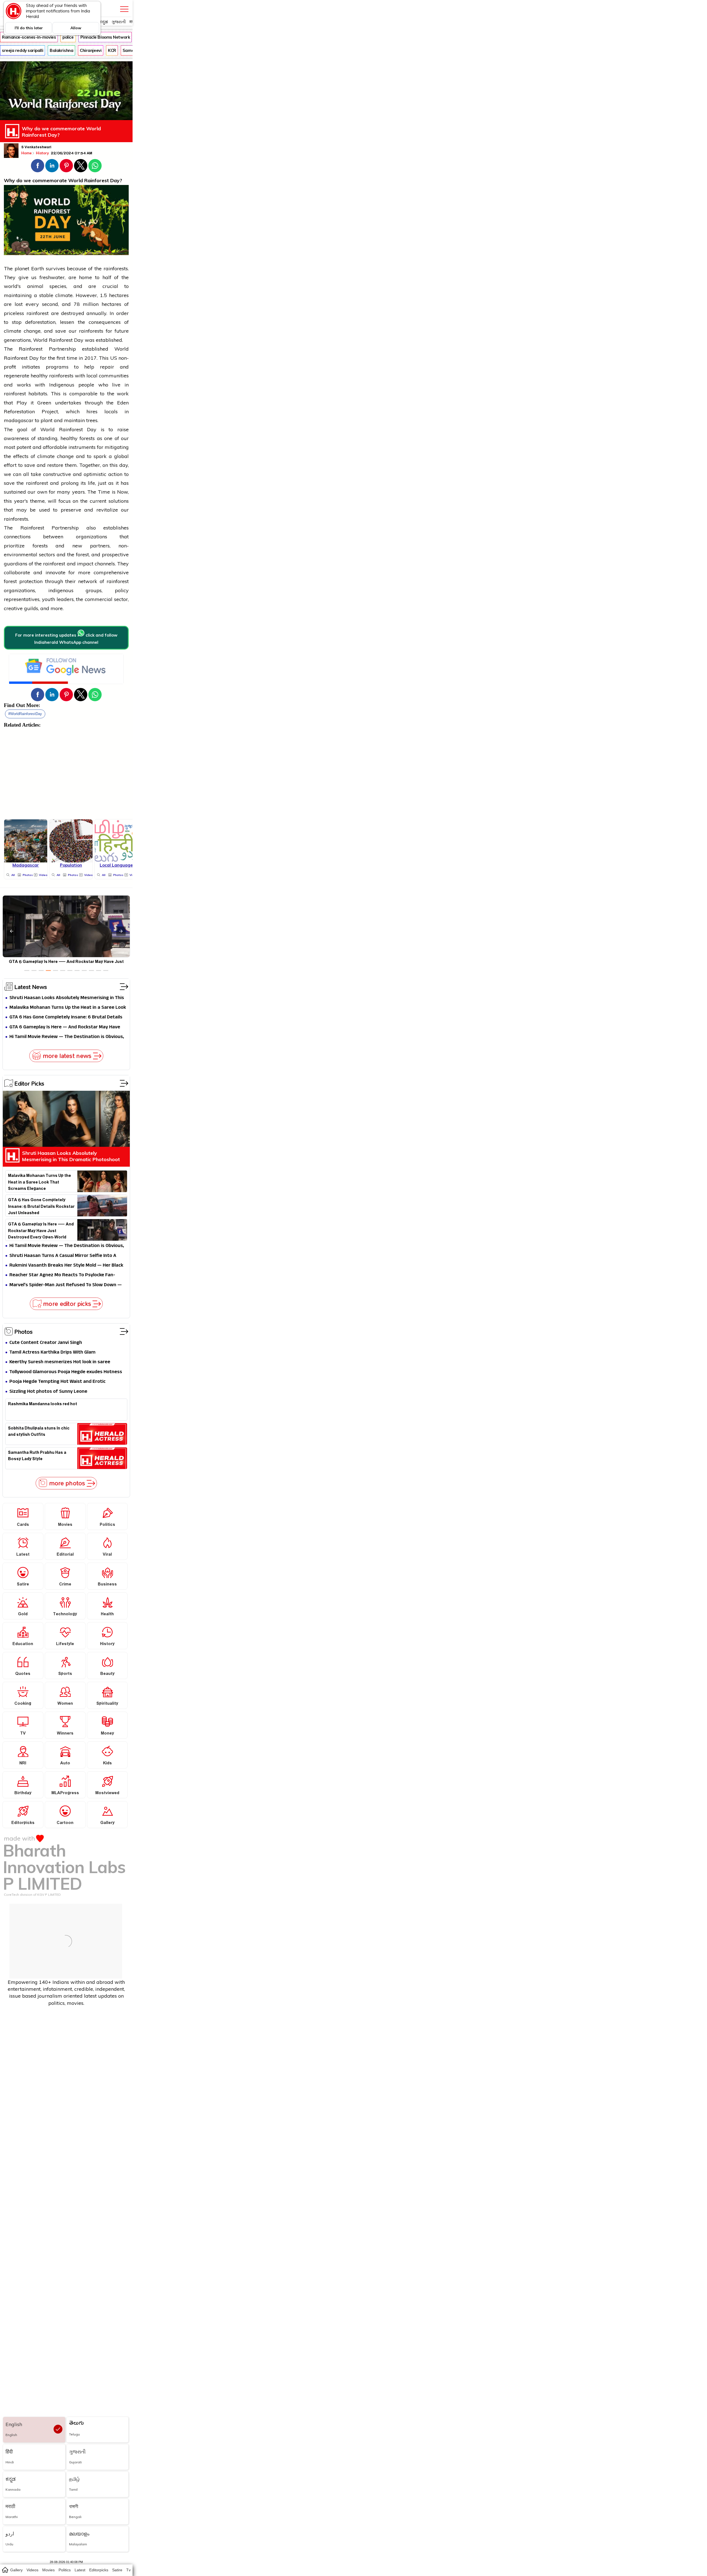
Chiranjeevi (91, 50)
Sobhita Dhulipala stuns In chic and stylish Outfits (39, 1432)
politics (65, 2570)
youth (48, 599)
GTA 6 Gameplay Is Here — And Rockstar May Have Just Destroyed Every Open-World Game (65, 1027)
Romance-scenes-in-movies (29, 37)
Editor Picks (29, 1083)
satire (117, 2570)
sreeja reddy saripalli (23, 50)
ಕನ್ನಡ (103, 22)
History (43, 153)
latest (80, 2570)
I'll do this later (29, 28)
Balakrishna (61, 50)
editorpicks (99, 2570)
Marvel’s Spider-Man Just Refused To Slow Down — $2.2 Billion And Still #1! (66, 1285)
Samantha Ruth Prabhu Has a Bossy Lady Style (37, 1457)
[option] (27, 971)
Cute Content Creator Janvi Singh (46, 1343)
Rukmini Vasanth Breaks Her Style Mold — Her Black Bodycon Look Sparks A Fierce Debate (66, 1266)
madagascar (19, 420)
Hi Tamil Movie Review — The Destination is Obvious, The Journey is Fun (67, 1037)
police (68, 37)
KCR (112, 50)
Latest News (31, 987)
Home (27, 153)
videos (32, 2570)
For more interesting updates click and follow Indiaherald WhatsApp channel (66, 639)
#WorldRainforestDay (25, 714)
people (86, 385)
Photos (23, 1331)
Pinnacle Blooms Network (105, 37)
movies (48, 2570)
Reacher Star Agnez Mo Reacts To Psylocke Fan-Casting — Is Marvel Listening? (62, 1275)
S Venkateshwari (36, 148)
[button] (38, 166)
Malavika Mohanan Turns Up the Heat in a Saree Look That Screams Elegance (68, 1008)
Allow (76, 28)
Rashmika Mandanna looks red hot (43, 1405)
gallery (16, 2570)
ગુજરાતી (119, 22)
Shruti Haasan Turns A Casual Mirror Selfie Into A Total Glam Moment (63, 1256)
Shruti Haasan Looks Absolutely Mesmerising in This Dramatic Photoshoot (67, 998)
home (5, 2570)
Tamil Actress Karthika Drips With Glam (52, 1353)
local (92, 376)
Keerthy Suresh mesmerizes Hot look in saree (60, 1362)
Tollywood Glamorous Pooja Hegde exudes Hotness (66, 1372)
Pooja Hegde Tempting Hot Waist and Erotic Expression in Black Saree (57, 1382)
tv (128, 2570)
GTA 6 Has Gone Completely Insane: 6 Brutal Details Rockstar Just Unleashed (66, 1017)
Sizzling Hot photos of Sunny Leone (48, 1392)
